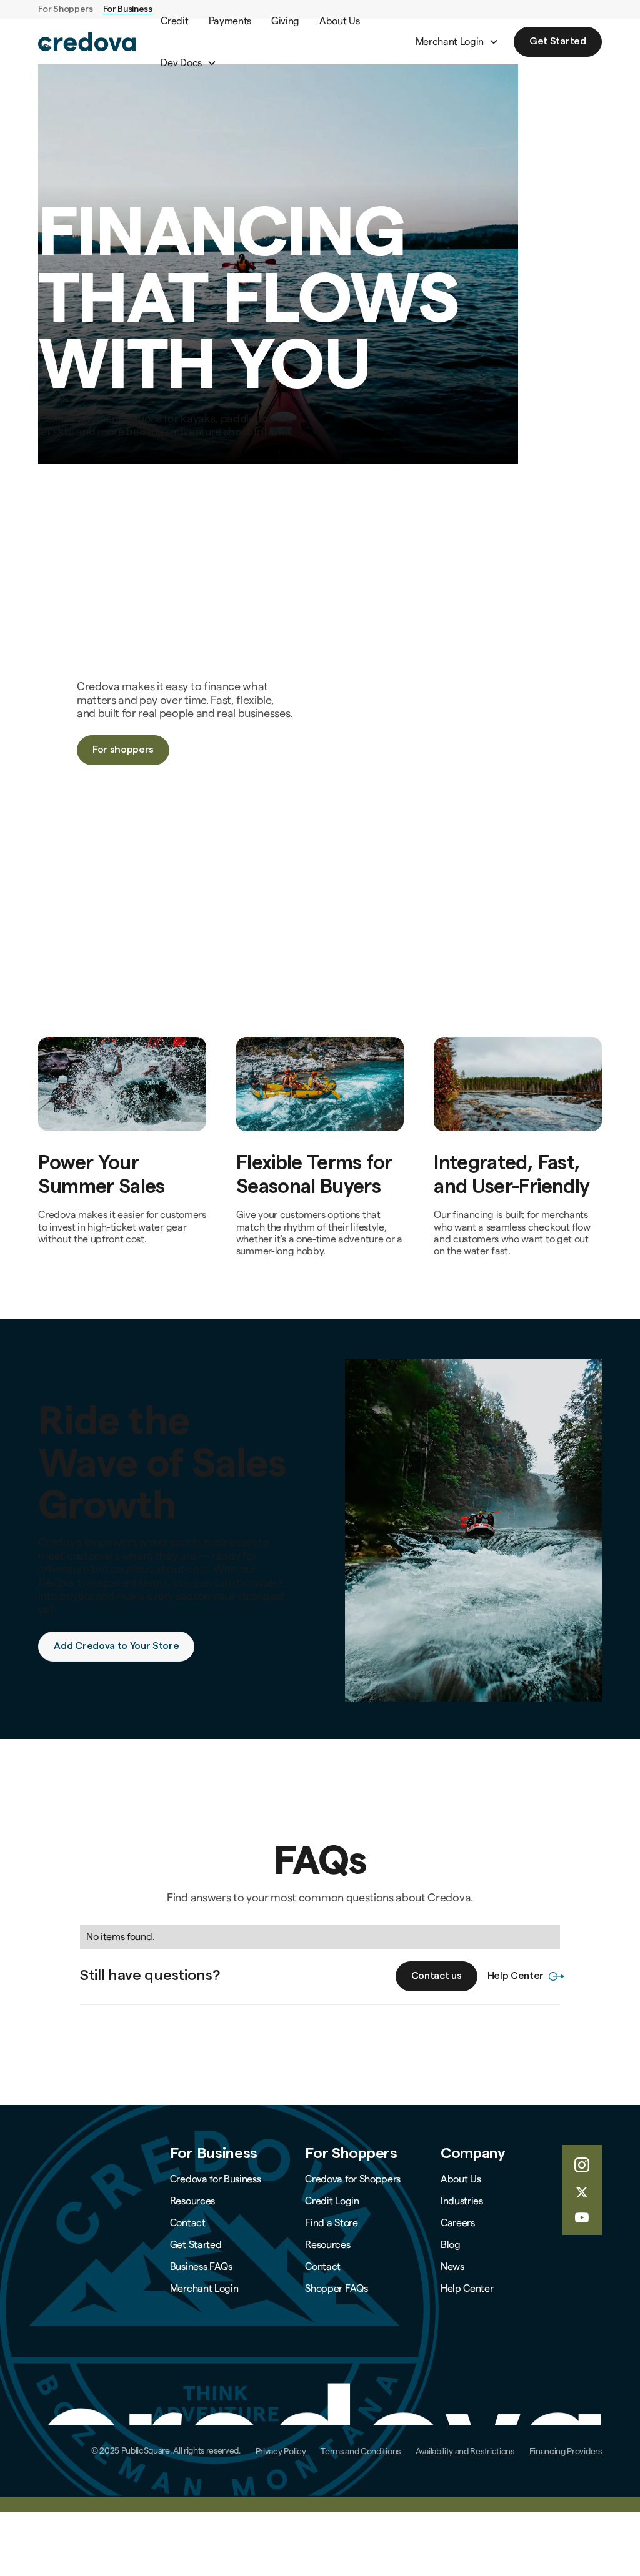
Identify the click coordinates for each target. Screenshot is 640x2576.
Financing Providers (566, 2451)
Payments (230, 21)
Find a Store (331, 2223)
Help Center (467, 2288)
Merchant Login (204, 2288)
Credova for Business (216, 2179)
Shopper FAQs (336, 2288)
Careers (458, 2223)
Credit (174, 21)
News (452, 2266)
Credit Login (332, 2201)
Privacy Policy (281, 2451)
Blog (451, 2245)
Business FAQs (201, 2266)
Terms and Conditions (361, 2451)
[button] (188, 63)
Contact (188, 2223)
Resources (192, 2201)
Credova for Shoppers (353, 2179)
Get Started (196, 2245)
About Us (339, 21)
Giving (285, 21)
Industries (462, 2201)
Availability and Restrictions (465, 2451)
